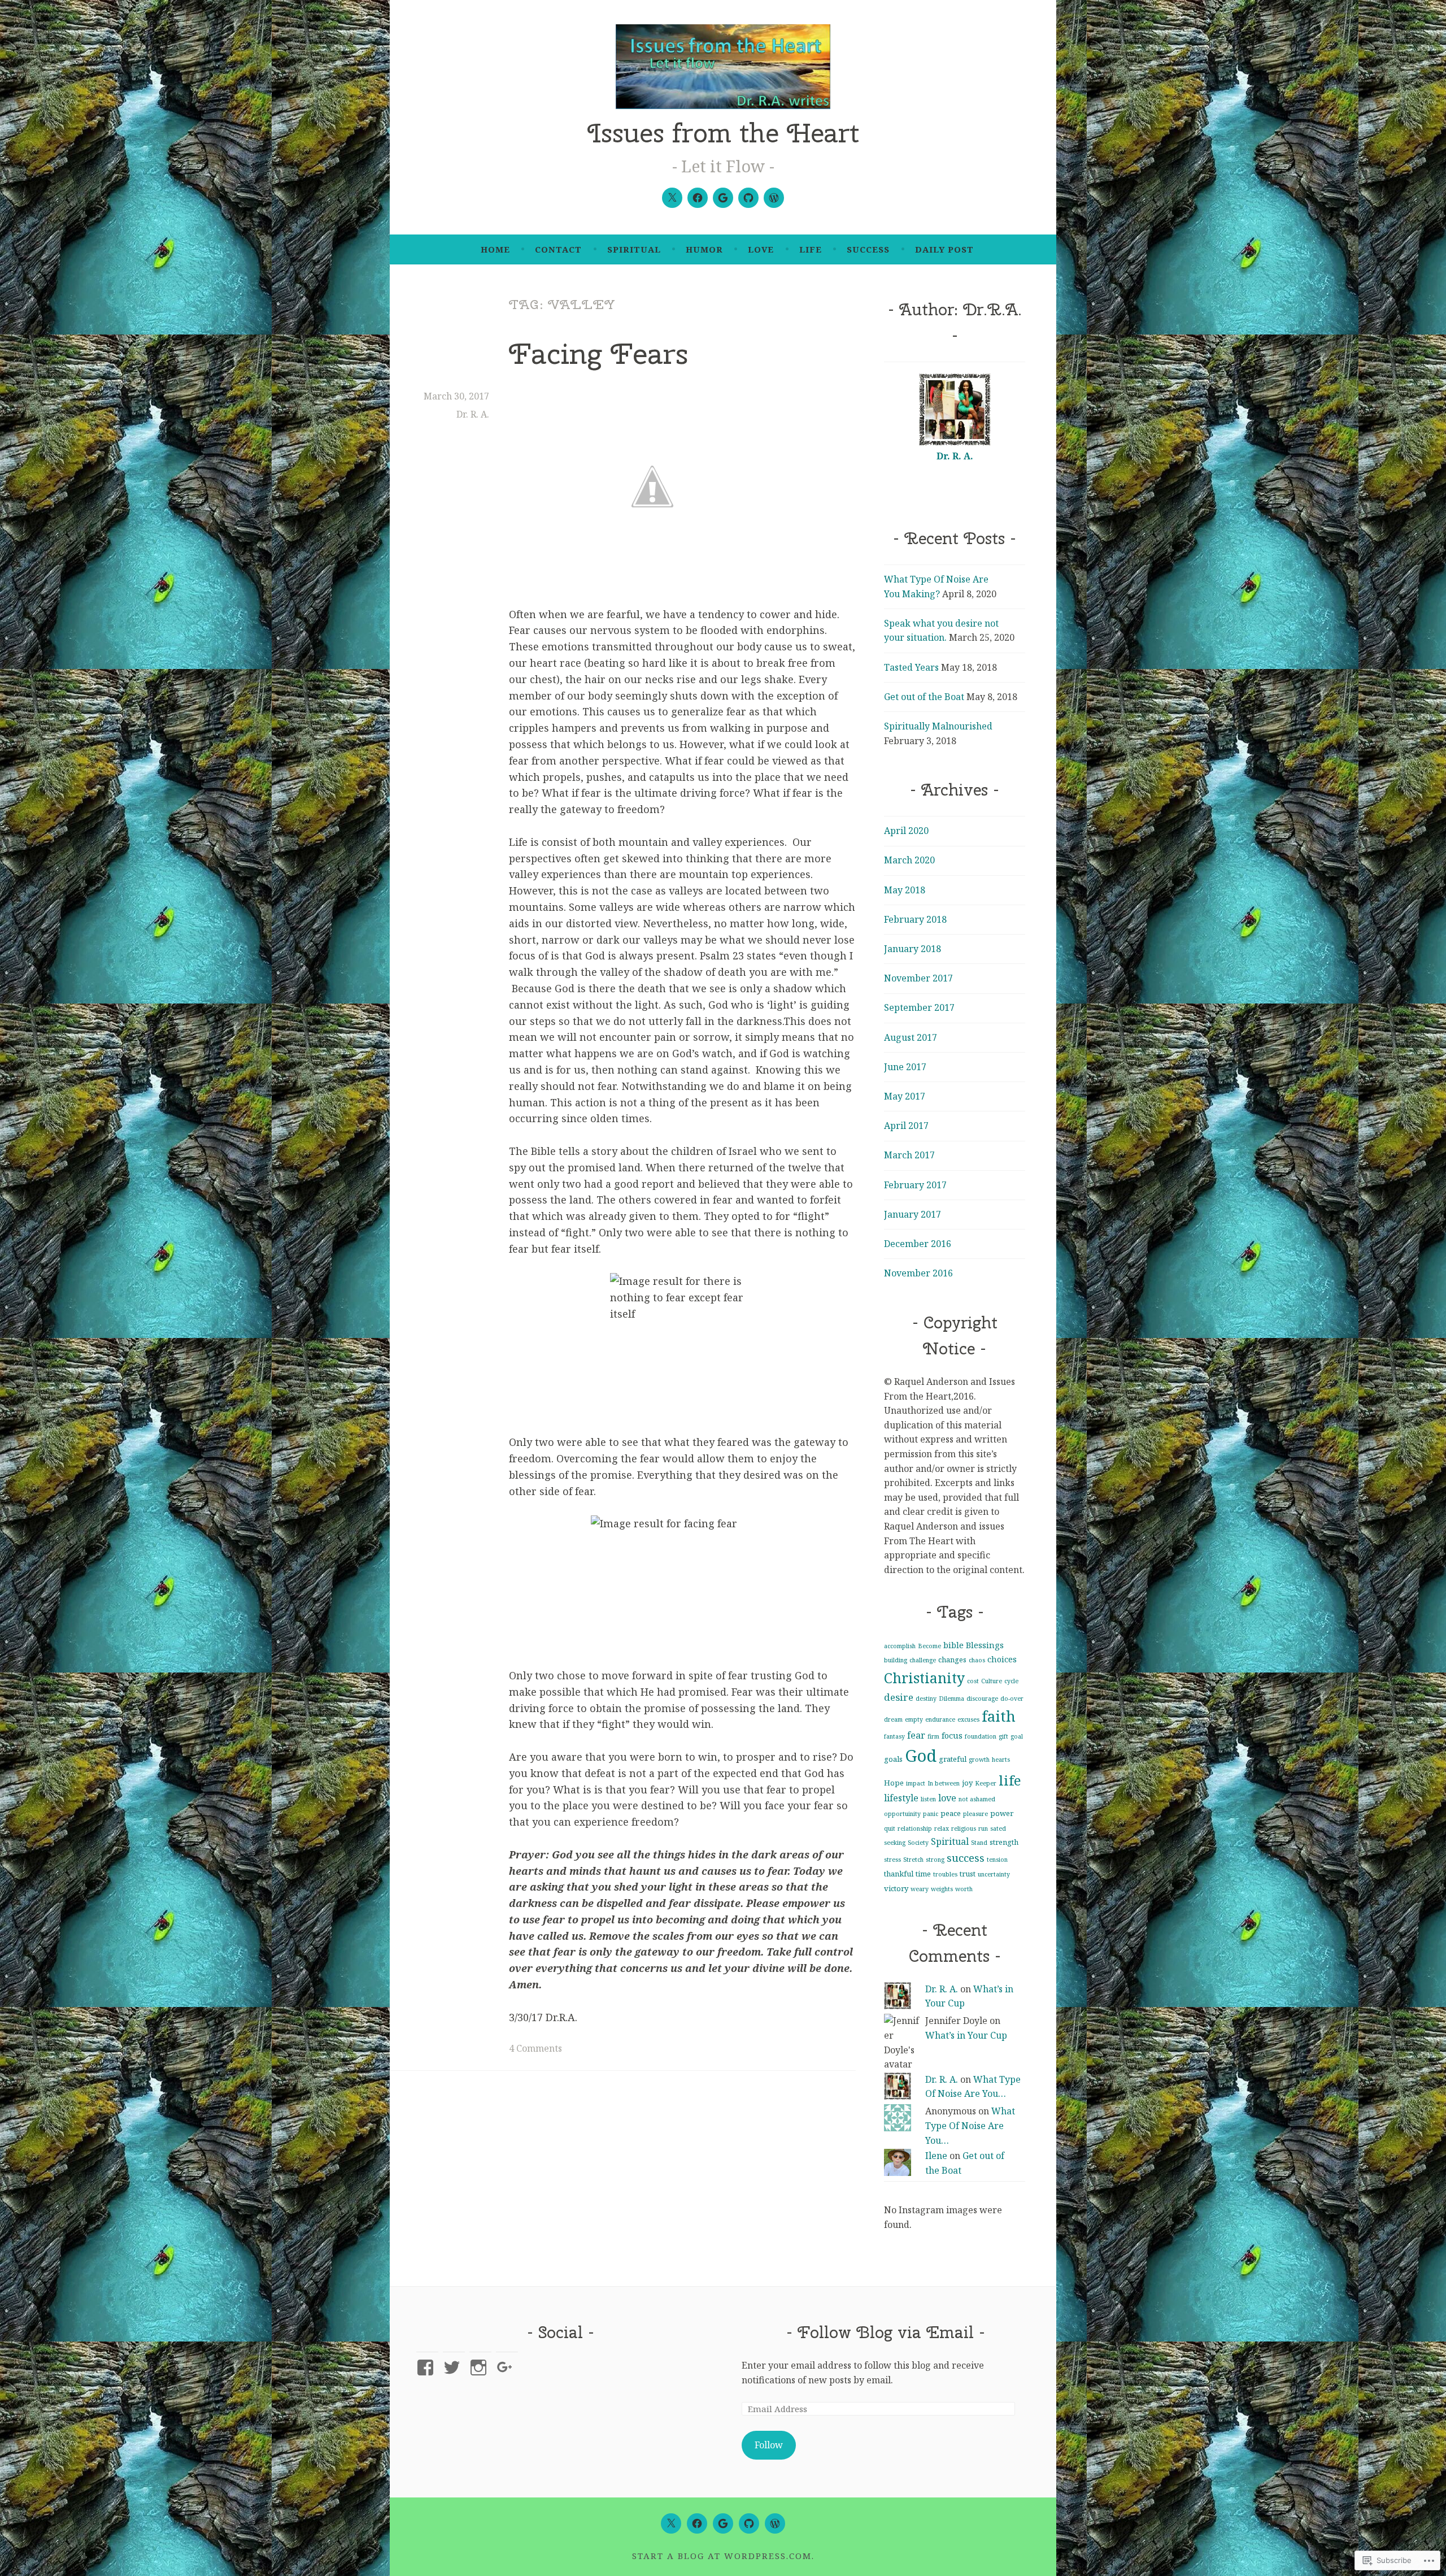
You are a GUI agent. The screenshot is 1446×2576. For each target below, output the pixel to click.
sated (998, 1828)
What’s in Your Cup (966, 2035)
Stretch (913, 1860)
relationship (915, 1828)
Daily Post (944, 249)
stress (892, 1860)
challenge (923, 1660)
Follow (769, 2445)
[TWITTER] (671, 2523)
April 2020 (906, 831)
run (983, 1828)
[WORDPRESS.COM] (775, 2523)
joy (967, 1783)
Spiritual (634, 249)
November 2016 (918, 1273)
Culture (992, 1681)
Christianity (924, 1678)
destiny (926, 1698)
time (923, 1874)
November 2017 (918, 978)
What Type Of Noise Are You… (970, 2125)
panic (931, 1814)
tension (997, 1860)
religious (964, 1828)
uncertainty (994, 1874)
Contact (558, 249)
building (896, 1660)
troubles (945, 1874)
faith (999, 1716)
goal (1017, 1736)
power (1002, 1813)
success (868, 249)
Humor (704, 249)
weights (942, 1889)
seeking (895, 1843)
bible (953, 1645)
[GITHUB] (749, 2523)
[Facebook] (698, 198)
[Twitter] (672, 198)
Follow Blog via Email (886, 2332)
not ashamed (977, 1799)
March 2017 (909, 1155)
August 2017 (911, 1037)
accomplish (900, 1646)
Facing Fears (598, 353)
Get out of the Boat (924, 697)
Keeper (986, 1783)
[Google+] (723, 198)
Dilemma (951, 1698)
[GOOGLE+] (723, 2523)
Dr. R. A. (473, 414)
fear (916, 1735)
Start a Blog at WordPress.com (722, 2556)
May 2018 (905, 890)
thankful (899, 1874)
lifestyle (901, 1798)
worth (964, 1889)
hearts (1001, 1760)
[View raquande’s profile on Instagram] (480, 2368)
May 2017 (905, 1096)
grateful (953, 1759)
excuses (968, 1719)
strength (1004, 1842)
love (761, 249)
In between (944, 1783)
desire (899, 1697)
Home (495, 249)
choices (1002, 1659)
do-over (1012, 1698)
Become (929, 1646)
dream (893, 1719)
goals (893, 1759)
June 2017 (905, 1067)
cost (973, 1681)
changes (952, 1660)
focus (952, 1735)
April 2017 (906, 1126)
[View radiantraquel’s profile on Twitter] (454, 2368)
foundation (981, 1736)
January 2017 (913, 1214)
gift (1003, 1736)
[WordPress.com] (774, 198)
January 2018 (913, 949)
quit (890, 1828)
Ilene (936, 2156)
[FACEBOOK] (697, 2523)
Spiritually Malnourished (938, 726)
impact (916, 1783)
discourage (982, 1698)
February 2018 (915, 919)
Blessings (985, 1645)
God (921, 1756)
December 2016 (918, 1244)
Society (918, 1843)
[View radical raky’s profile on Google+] (507, 2368)
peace (951, 1813)
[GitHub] (748, 198)
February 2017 (915, 1185)
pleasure (975, 1814)
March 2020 (909, 860)
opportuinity (902, 1814)
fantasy (894, 1736)
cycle (1011, 1681)
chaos (977, 1660)
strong (935, 1860)
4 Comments (535, 2048)
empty (914, 1719)
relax (942, 1828)
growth (979, 1760)
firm (933, 1736)
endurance (940, 1719)
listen (928, 1799)
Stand (979, 1843)
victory (896, 1888)
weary (920, 1889)
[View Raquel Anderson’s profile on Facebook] (427, 2368)
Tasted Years (911, 667)
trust (968, 1874)
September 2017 (919, 1007)
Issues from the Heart (723, 133)
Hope (894, 1783)
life (811, 249)
